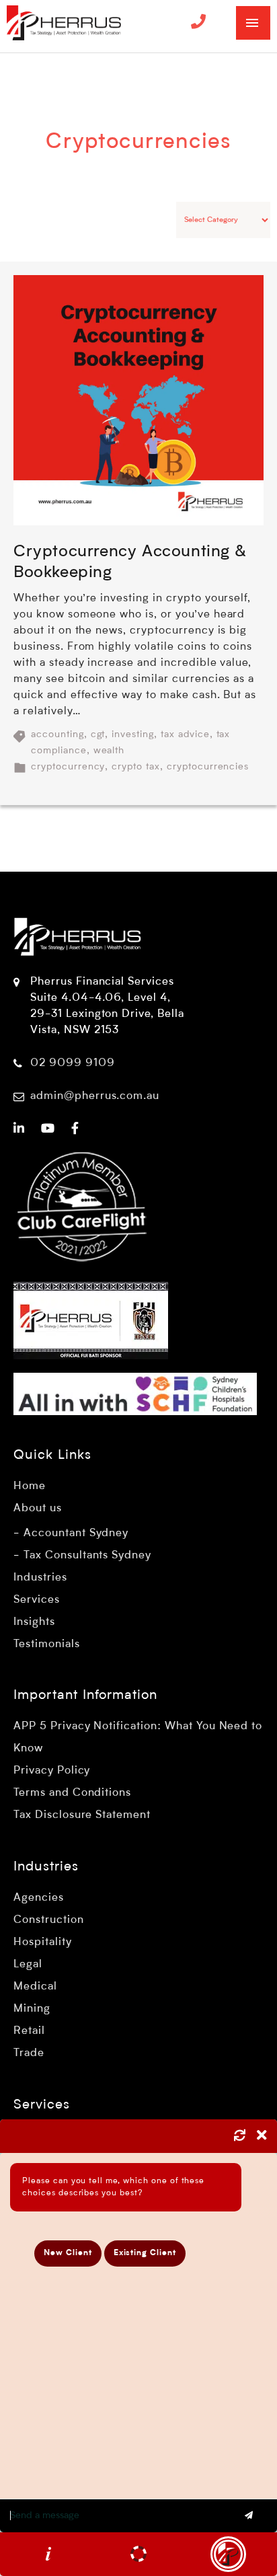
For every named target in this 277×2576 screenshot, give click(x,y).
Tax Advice (185, 734)
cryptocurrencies (208, 767)
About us (38, 1509)
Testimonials (47, 1644)
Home (30, 1486)
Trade (29, 2053)
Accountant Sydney (76, 1533)
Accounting (57, 734)
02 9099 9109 (73, 1063)
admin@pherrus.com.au (95, 1096)
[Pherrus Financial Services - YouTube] (48, 1129)
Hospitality (43, 1942)
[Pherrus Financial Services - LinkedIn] (19, 1129)
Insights (34, 1622)
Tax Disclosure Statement (82, 1815)
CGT (98, 734)
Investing (133, 734)
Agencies (39, 1898)
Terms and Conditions (72, 1793)
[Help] (48, 2554)
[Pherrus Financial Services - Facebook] (75, 1129)
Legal (28, 1965)
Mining (32, 2009)
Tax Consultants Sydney (87, 1556)
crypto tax (136, 767)
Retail (29, 2031)
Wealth (109, 751)
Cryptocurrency (68, 767)
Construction (49, 1920)
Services (37, 1600)
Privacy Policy (52, 1771)
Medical (35, 1987)
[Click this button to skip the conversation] (228, 2554)
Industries (40, 1578)
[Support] (138, 2554)
